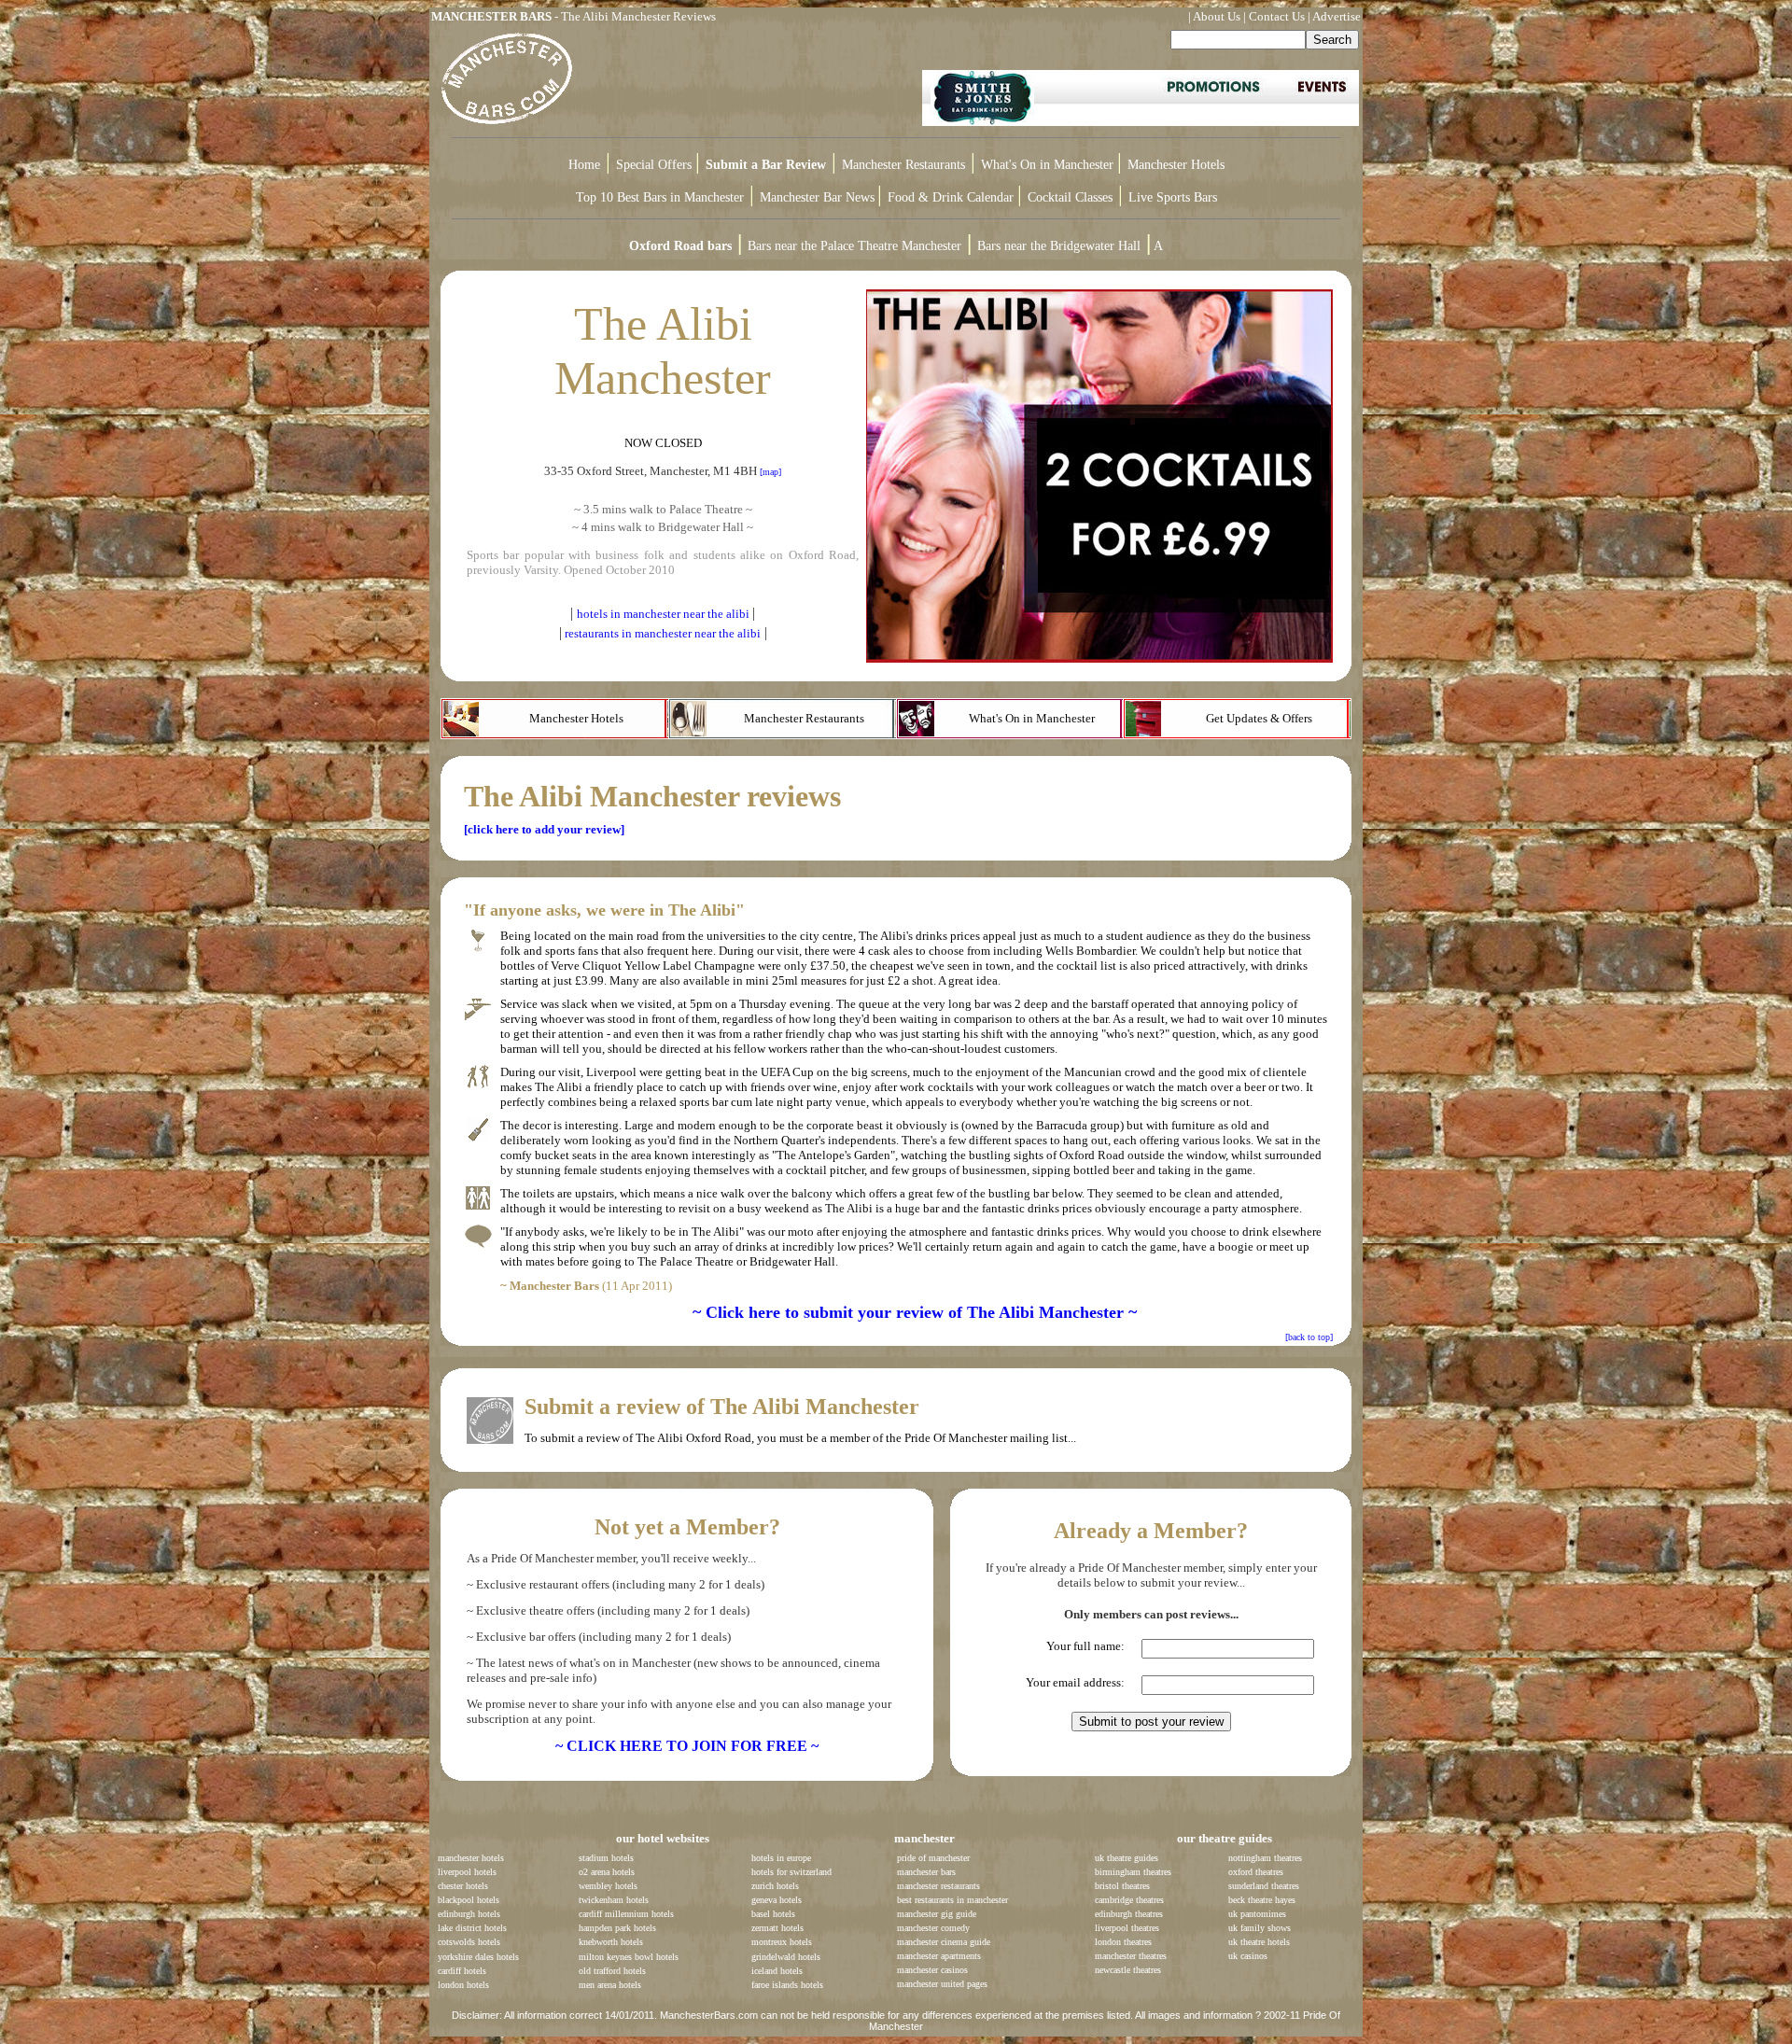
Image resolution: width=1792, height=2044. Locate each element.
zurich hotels (775, 1886)
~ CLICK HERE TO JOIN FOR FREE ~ (687, 1746)
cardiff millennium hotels (626, 1914)
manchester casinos (932, 1970)
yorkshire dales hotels (478, 1957)
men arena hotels (610, 1985)
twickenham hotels (614, 1900)
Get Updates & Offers (1259, 718)
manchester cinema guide (944, 1942)
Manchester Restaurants (903, 165)
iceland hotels (777, 1971)
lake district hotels (472, 1928)
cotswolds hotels (469, 1942)
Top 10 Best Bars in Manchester (660, 197)
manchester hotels (471, 1858)
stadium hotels (606, 1858)
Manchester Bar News (817, 197)
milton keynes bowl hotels (629, 1957)
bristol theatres (1122, 1886)
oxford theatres (1256, 1872)
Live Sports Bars (1173, 197)
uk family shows (1260, 1928)
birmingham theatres (1133, 1872)
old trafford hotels (612, 1971)
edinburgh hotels (469, 1914)
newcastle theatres (1128, 1970)
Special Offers (656, 165)
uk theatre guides (1127, 1858)
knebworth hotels (611, 1942)
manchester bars (926, 1872)
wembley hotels (608, 1886)
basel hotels (773, 1914)
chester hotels (463, 1886)
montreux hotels (782, 1942)
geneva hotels (777, 1900)
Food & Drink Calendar (952, 197)
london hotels (463, 1985)
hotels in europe (781, 1858)
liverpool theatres (1127, 1928)
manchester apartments (939, 1956)
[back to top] (1309, 1337)
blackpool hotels (469, 1900)
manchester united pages (942, 1984)
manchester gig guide (937, 1914)
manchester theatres (1131, 1956)
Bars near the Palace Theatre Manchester (854, 246)
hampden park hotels (617, 1928)
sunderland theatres (1264, 1886)
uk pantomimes (1257, 1914)
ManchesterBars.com (709, 2015)
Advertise (1337, 16)
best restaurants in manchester (952, 1900)
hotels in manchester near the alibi (663, 614)
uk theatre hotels (1259, 1942)
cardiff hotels (462, 1971)
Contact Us (1277, 16)
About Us (1217, 16)
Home (584, 165)
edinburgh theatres (1129, 1914)
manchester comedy (933, 1928)
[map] (770, 472)
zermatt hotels (777, 1928)
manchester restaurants (938, 1886)
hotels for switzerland (791, 1872)
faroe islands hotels (787, 1985)
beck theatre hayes (1262, 1900)
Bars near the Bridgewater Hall (1059, 246)
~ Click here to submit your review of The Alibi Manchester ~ (915, 1312)
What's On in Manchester (1049, 165)
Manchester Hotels (1176, 165)
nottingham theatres (1265, 1858)
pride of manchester (933, 1858)
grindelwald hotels (786, 1957)
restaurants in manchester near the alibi (663, 633)
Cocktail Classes (1070, 197)
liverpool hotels (467, 1872)
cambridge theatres (1129, 1900)
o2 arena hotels (607, 1872)
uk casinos (1248, 1956)
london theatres (1123, 1942)
